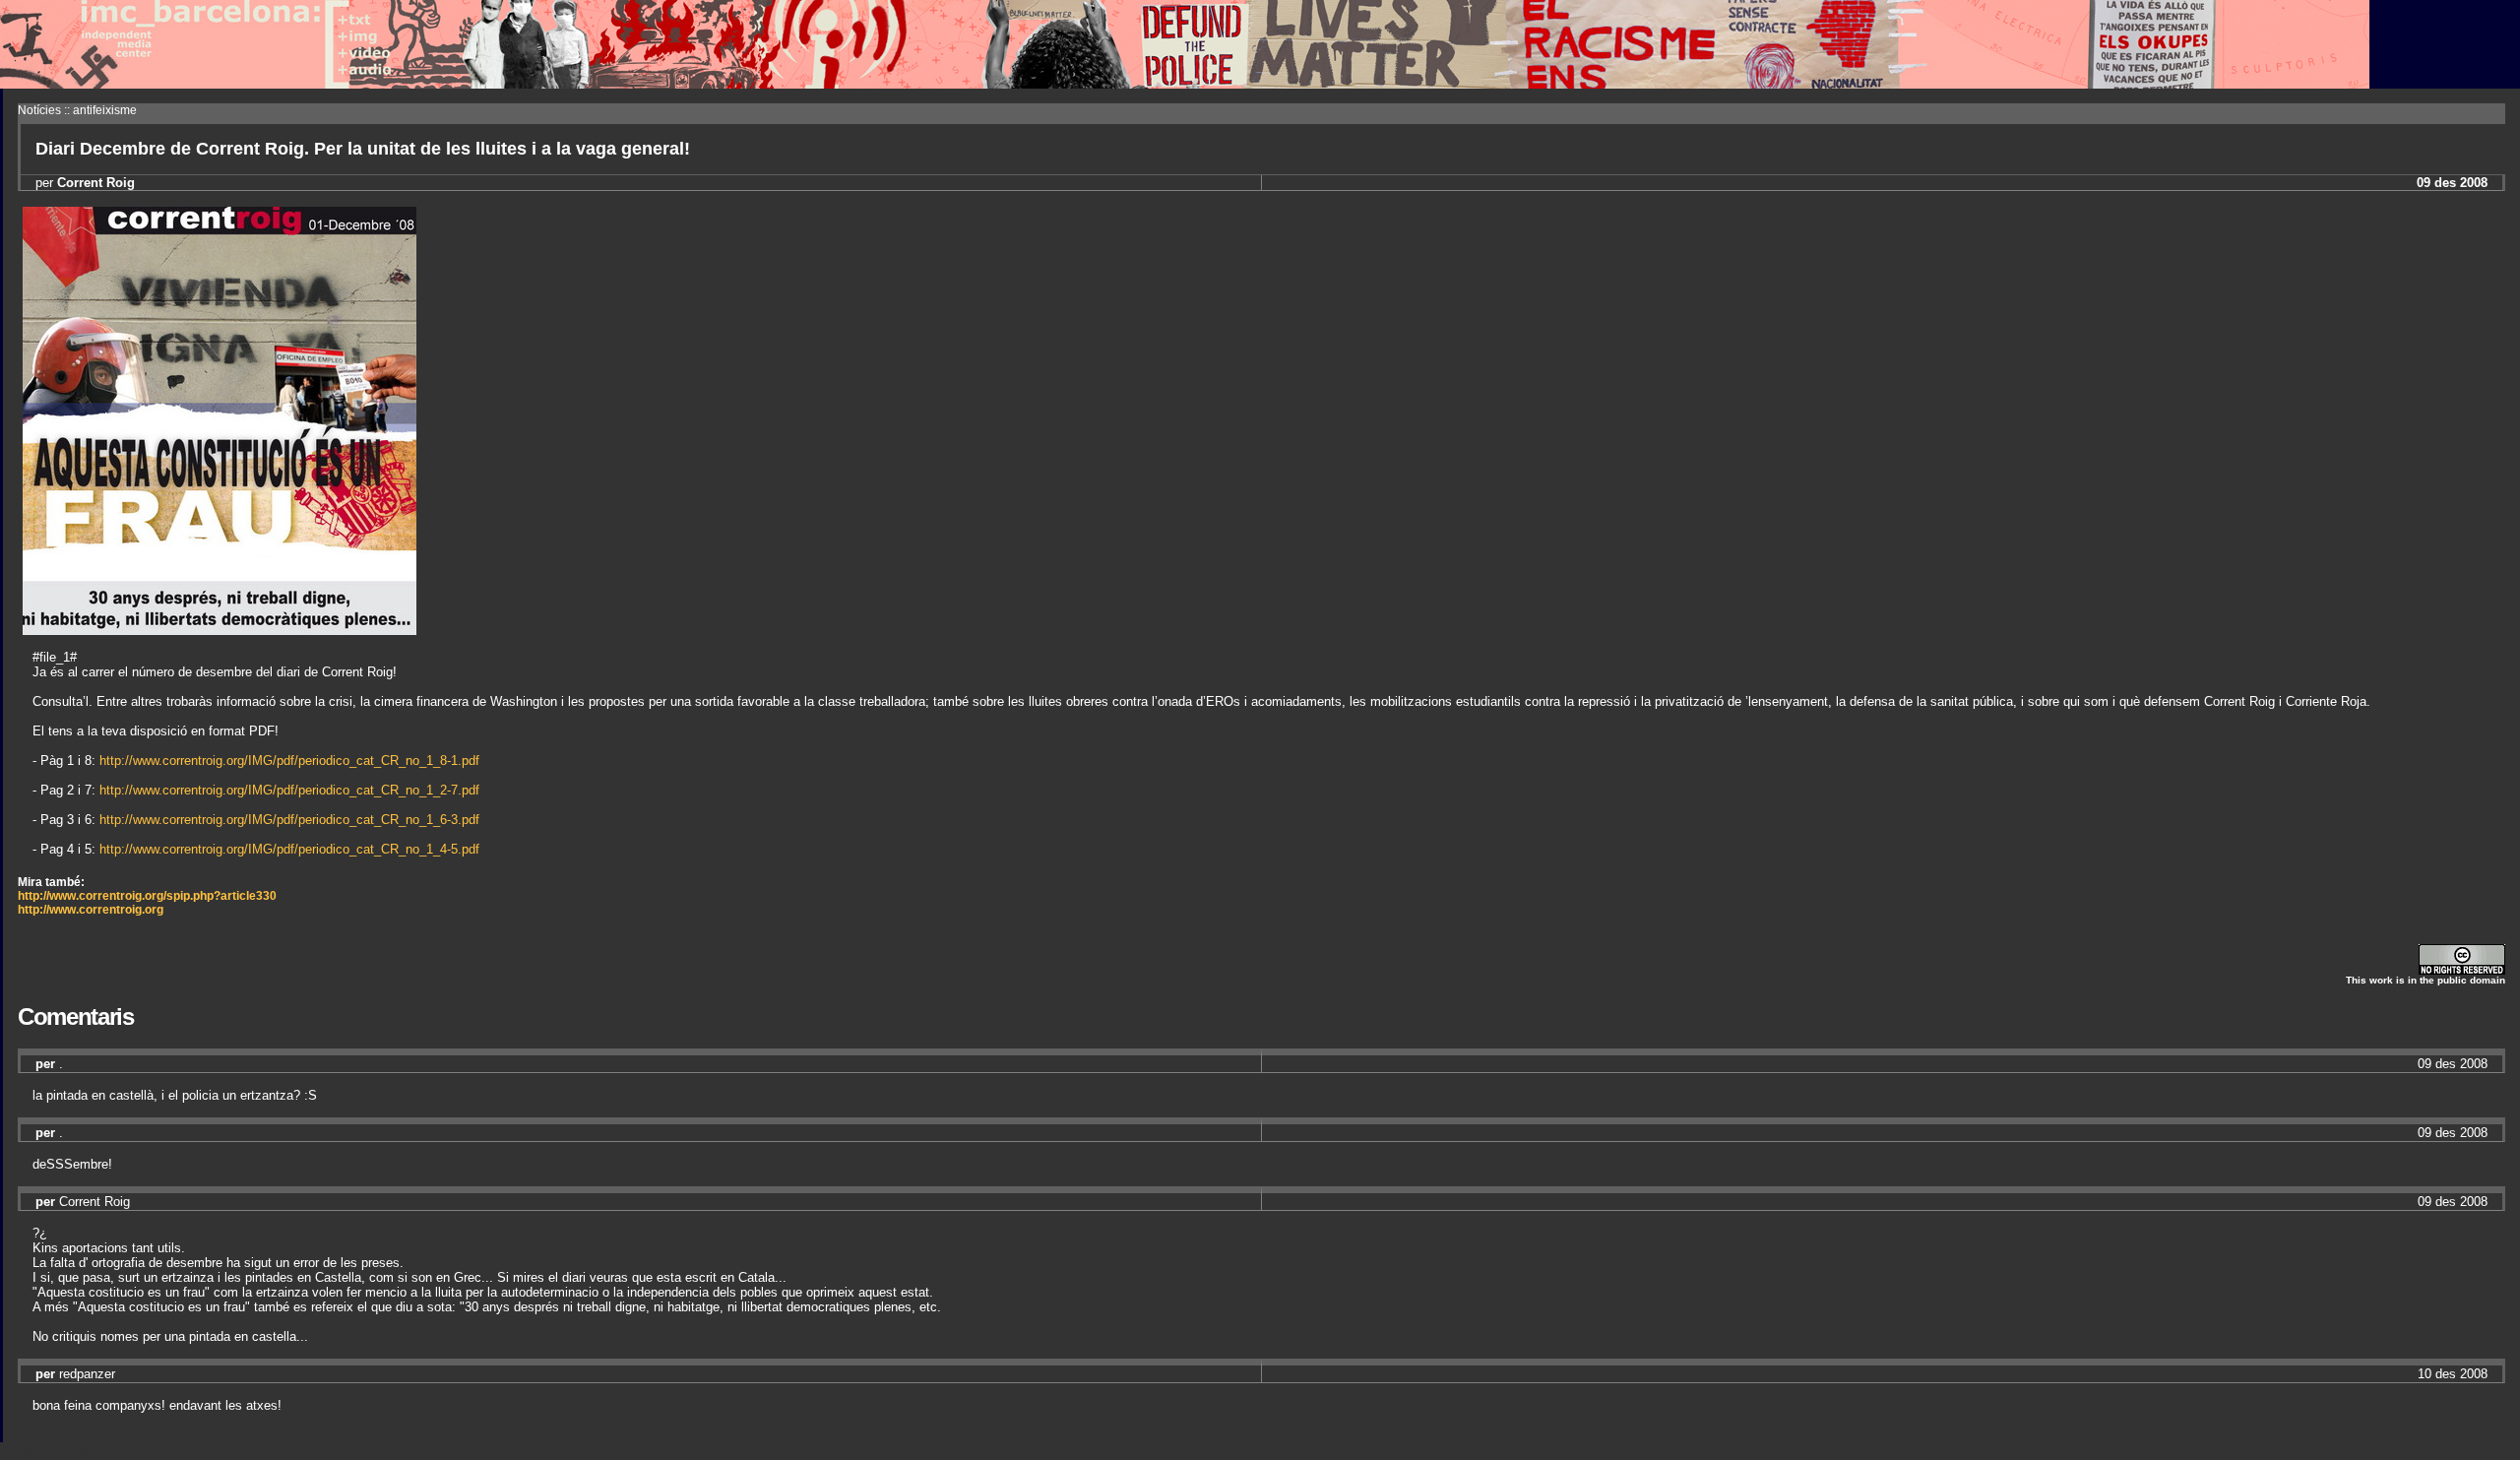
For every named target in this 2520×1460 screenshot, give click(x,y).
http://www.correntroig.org (91, 910)
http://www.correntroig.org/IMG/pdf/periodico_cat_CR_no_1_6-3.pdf (289, 820)
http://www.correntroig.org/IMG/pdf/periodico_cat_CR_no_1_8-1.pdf (289, 761)
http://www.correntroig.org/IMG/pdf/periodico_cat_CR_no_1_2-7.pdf (289, 790)
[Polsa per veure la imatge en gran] (220, 630)
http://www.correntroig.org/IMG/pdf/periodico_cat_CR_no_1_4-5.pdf (289, 849)
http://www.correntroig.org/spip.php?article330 (147, 896)
